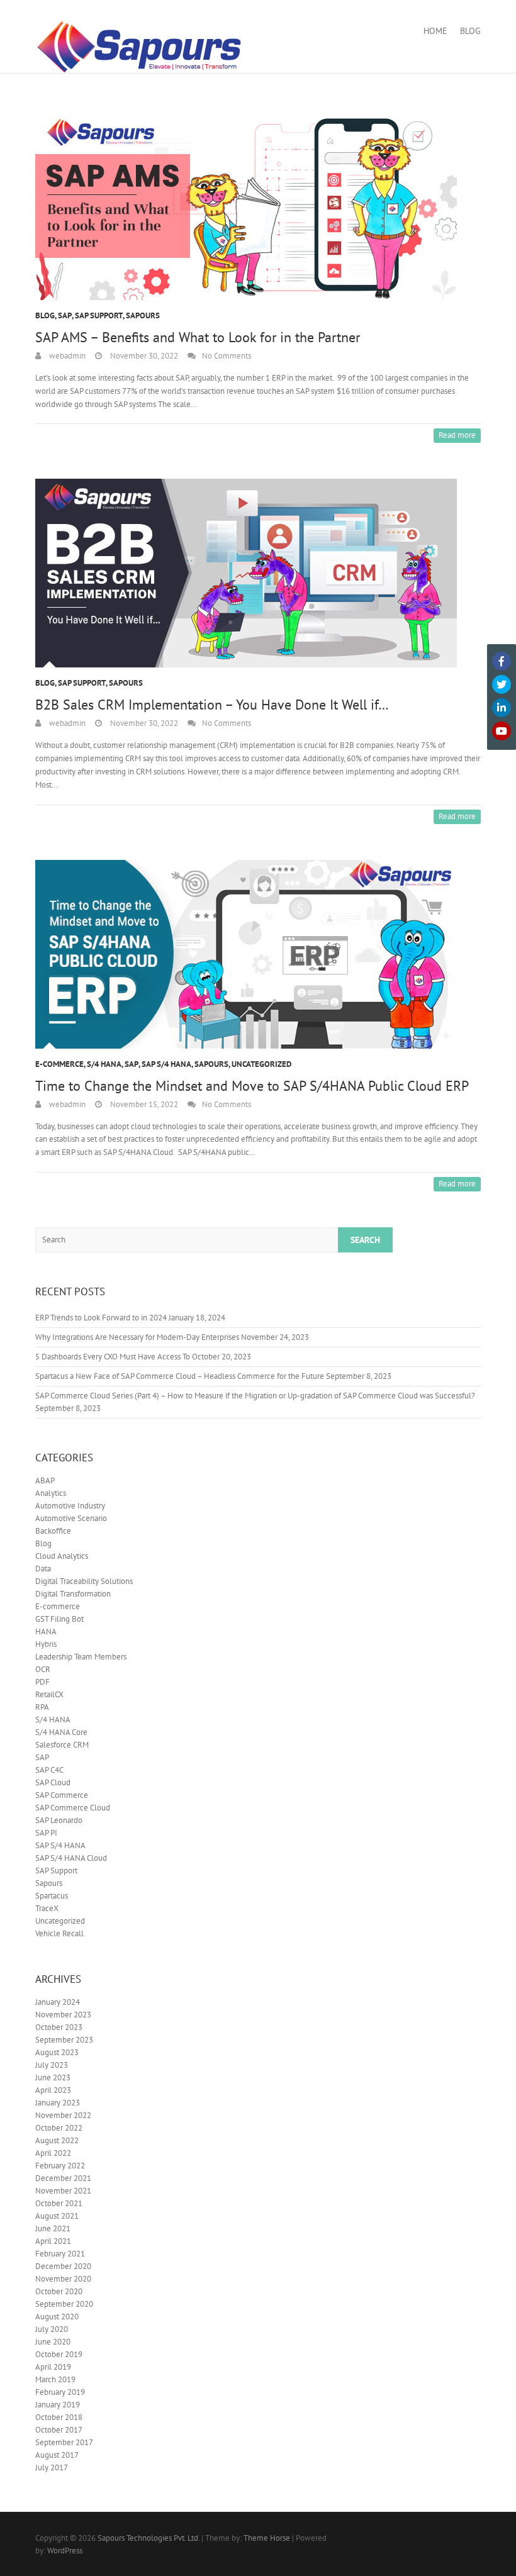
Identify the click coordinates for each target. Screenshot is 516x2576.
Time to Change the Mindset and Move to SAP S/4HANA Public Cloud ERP (252, 1086)
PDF (42, 1682)
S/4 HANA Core (61, 1732)
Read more (457, 435)
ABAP (45, 1480)
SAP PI (46, 1833)
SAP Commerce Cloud (73, 1808)
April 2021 (53, 2241)
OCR (43, 1669)
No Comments (227, 356)
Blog (470, 31)
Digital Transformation (73, 1594)
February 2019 (60, 2392)
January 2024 (58, 2002)
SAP (65, 315)
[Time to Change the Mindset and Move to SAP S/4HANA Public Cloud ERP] (258, 954)
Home (435, 31)
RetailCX (49, 1694)
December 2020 (63, 2266)
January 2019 (58, 2405)
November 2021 (63, 2191)
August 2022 (57, 2140)
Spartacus (52, 1896)
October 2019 (59, 2354)
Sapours (143, 315)
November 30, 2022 (143, 356)
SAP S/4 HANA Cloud (71, 1858)
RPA (42, 1707)
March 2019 (55, 2379)
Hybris (46, 1644)
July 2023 (52, 2065)
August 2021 (57, 2216)
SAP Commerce (62, 1795)
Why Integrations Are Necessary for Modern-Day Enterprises (137, 1337)
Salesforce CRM (62, 1745)
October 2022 (59, 2128)
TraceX (47, 1908)
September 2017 (64, 2442)
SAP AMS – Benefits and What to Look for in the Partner (198, 337)
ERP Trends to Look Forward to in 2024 (101, 1318)
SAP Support (99, 315)
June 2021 (53, 2228)
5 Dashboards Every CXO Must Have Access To (113, 1357)
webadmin (66, 356)
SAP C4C (49, 1770)
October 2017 (59, 2430)
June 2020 (53, 2342)
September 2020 (64, 2304)
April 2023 (53, 2090)
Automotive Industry (70, 1506)
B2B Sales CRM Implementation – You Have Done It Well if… (212, 705)
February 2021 (60, 2254)
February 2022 (60, 2166)
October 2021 (59, 2203)
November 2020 (63, 2279)
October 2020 (59, 2291)
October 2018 (59, 2417)
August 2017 (57, 2455)
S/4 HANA (104, 1064)
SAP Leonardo (59, 1820)
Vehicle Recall (59, 1933)
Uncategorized (261, 1064)
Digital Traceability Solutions (84, 1581)
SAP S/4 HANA (166, 1064)
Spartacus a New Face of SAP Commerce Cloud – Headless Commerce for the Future (180, 1376)
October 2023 (59, 2027)
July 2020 (52, 2329)
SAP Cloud (53, 1782)
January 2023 (58, 2103)
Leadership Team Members (81, 1657)
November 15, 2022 (143, 1104)
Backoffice (53, 1531)
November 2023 (63, 2015)
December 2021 (63, 2178)
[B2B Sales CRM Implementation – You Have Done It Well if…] (258, 573)
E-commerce (59, 1064)
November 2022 (63, 2115)
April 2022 (53, 2153)
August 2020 (57, 2317)
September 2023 (64, 2040)
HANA (46, 1631)
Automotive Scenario (71, 1518)
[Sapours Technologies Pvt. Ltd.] (139, 47)
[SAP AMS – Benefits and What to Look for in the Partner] (258, 206)
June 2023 (53, 2077)
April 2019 (53, 2367)
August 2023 (57, 2052)
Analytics (51, 1493)
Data (43, 1569)
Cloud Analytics (62, 1556)
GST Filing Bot (59, 1619)
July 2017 (52, 2467)
